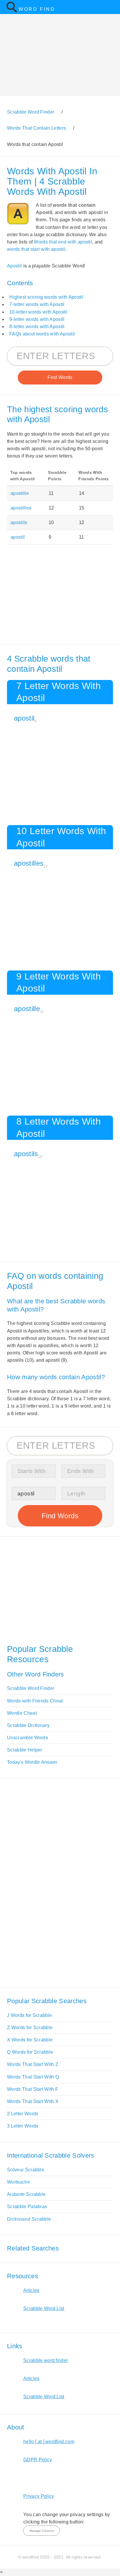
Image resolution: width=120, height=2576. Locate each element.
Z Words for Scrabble (30, 2028)
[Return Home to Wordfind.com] (12, 11)
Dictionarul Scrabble (29, 2219)
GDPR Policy (38, 2460)
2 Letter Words (23, 2114)
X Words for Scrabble (30, 2040)
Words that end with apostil (63, 242)
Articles (31, 2290)
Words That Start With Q (33, 2077)
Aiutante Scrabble (26, 2194)
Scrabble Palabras (27, 2207)
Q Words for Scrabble (30, 2052)
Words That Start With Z (33, 2064)
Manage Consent (42, 2531)
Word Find (37, 9)
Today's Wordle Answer (32, 1762)
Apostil (14, 266)
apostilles (21, 508)
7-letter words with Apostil (37, 304)
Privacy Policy (39, 2496)
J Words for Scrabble (29, 2015)
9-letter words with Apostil (37, 319)
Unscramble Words (28, 1738)
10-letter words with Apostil (38, 312)
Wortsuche (18, 2182)
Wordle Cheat (22, 1713)
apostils (19, 522)
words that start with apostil (36, 249)
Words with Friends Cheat (35, 1701)
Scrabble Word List (44, 2308)
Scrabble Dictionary (28, 1725)
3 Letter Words (23, 2126)
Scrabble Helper (25, 1750)
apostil (18, 537)
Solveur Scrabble (26, 2170)
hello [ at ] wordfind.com (49, 2442)
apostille (20, 493)
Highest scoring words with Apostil (46, 297)
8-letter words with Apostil (37, 327)
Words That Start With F (33, 2089)
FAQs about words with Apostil (42, 334)
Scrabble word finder (46, 2360)
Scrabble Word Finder (31, 1688)
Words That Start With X (33, 2101)
